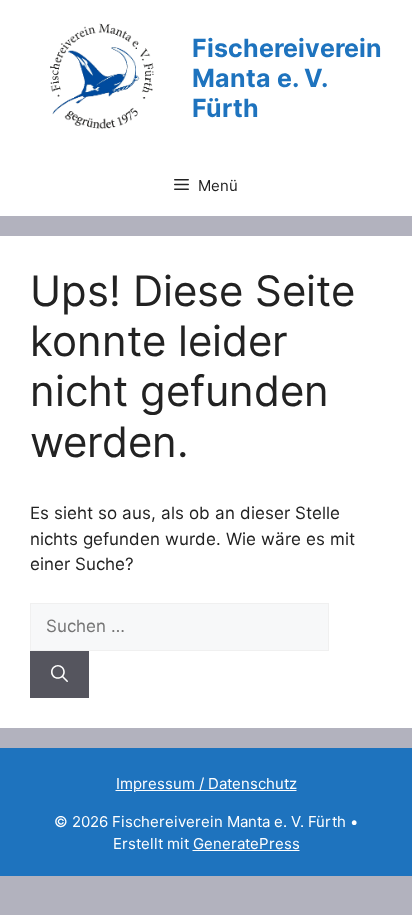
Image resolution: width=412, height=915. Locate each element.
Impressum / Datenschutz (206, 783)
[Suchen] (59, 675)
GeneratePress (246, 843)
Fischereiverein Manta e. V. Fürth (287, 78)
